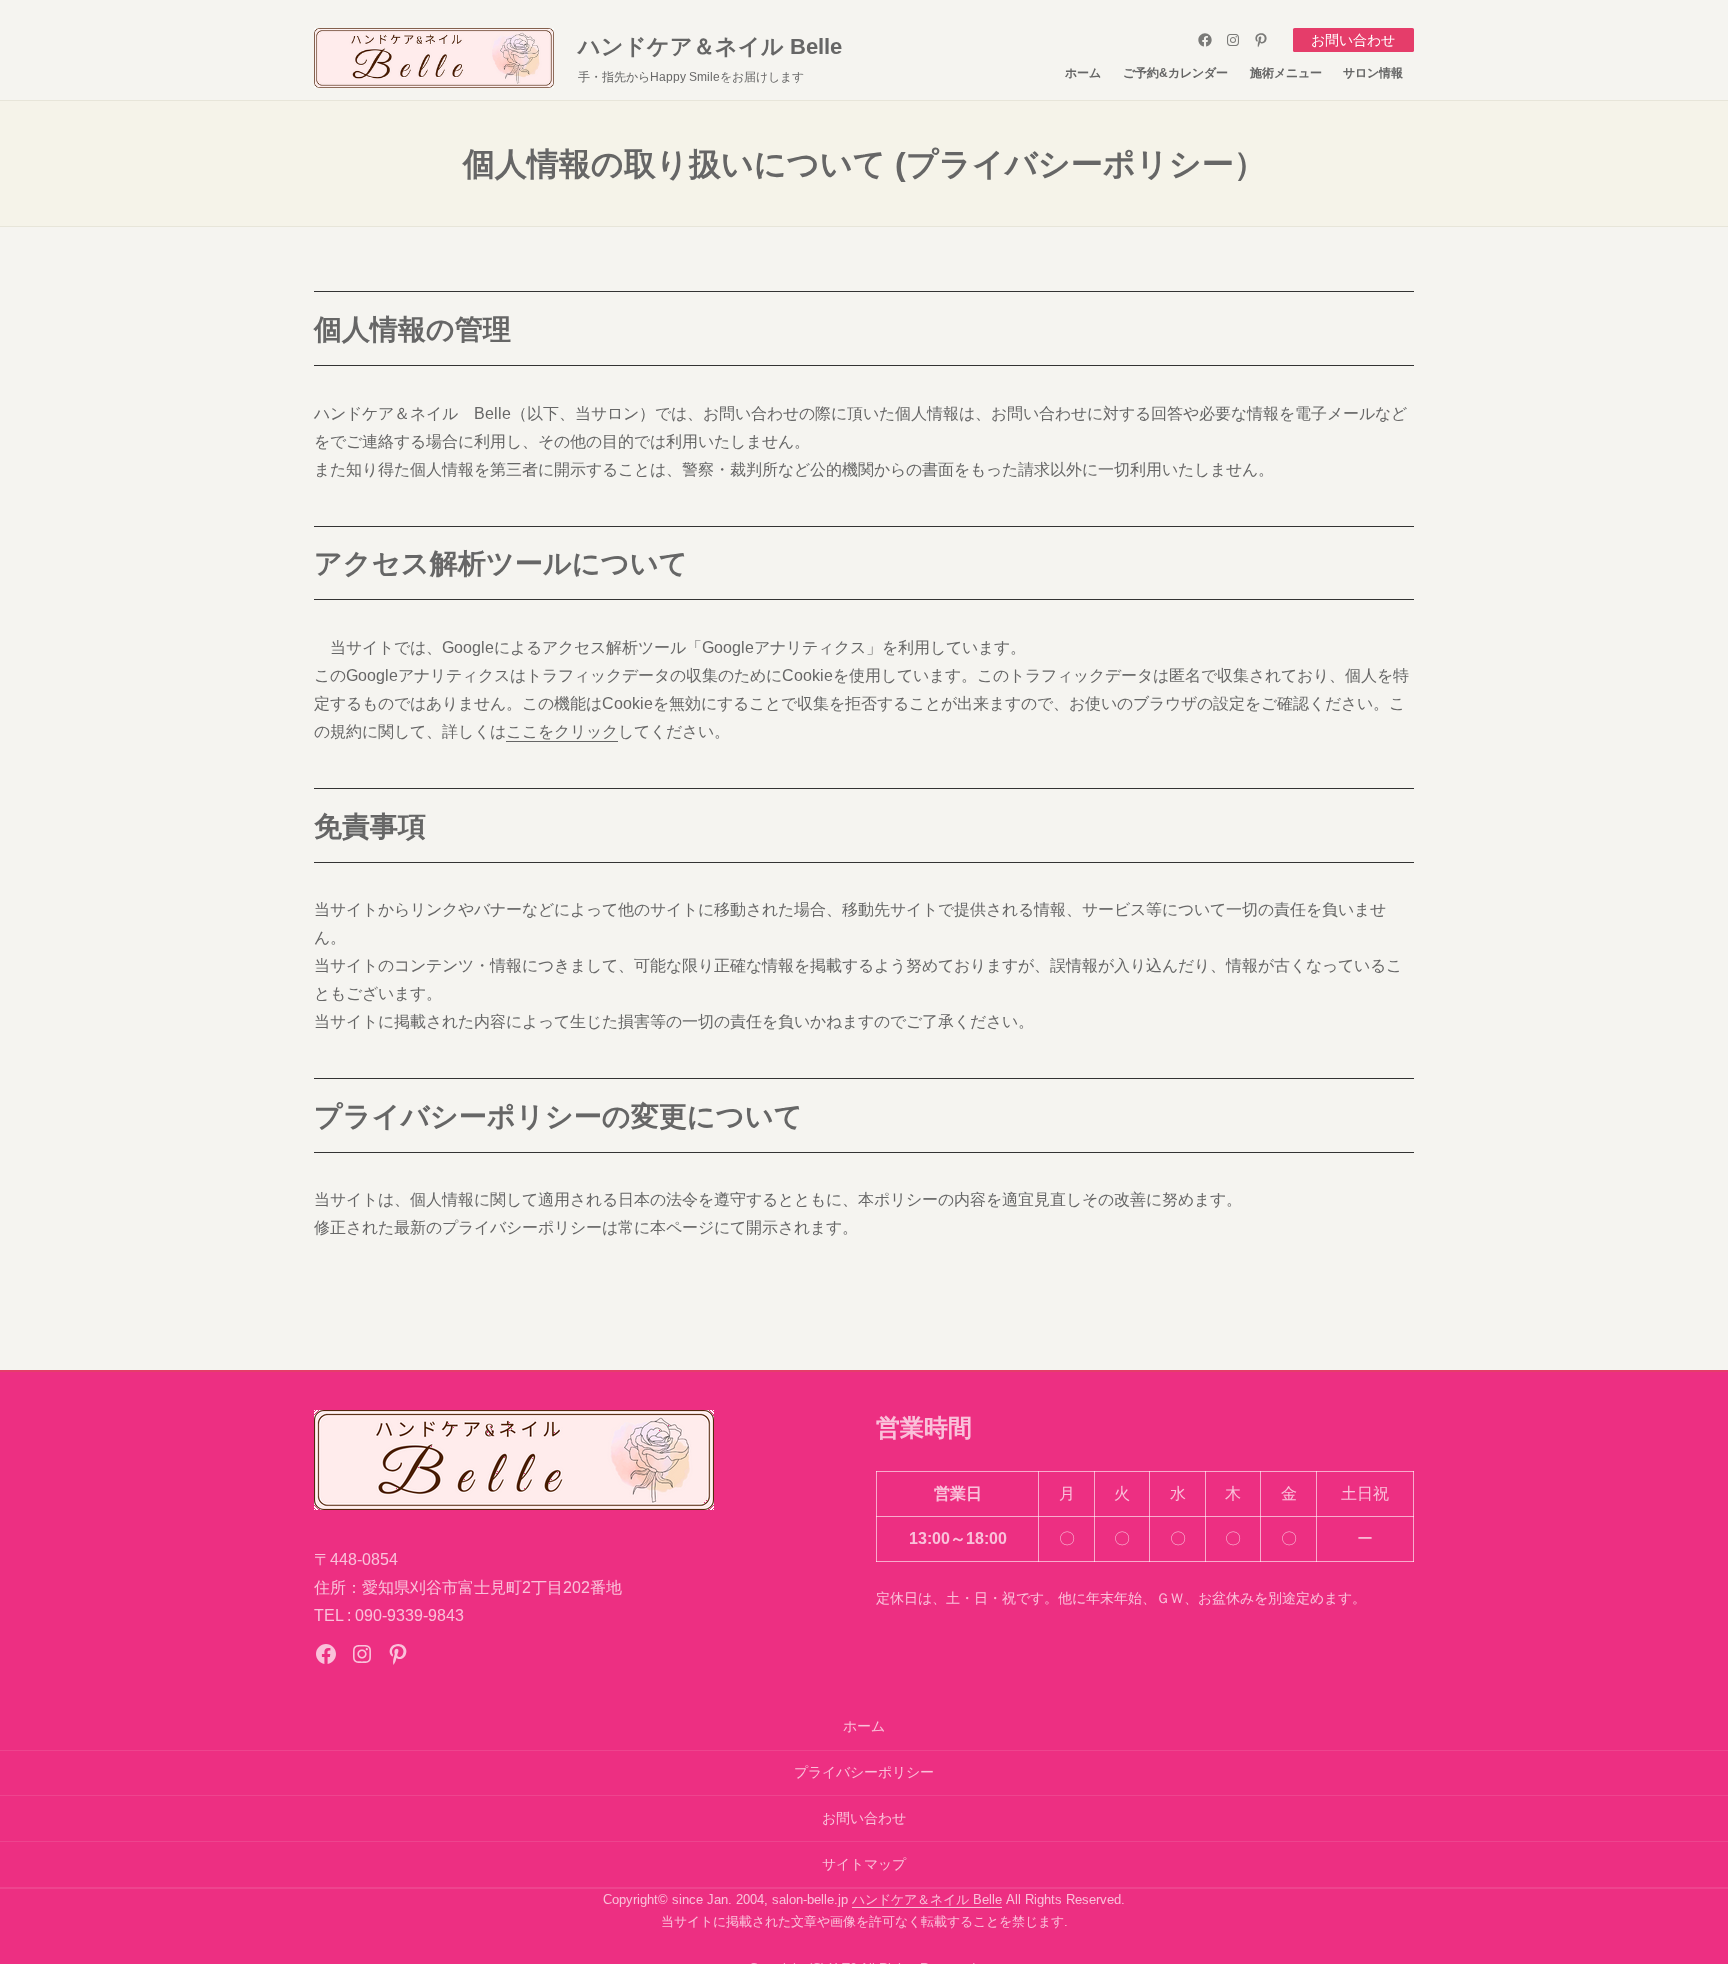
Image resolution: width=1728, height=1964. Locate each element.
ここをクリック (562, 731)
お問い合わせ (1353, 40)
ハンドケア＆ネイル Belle (710, 46)
